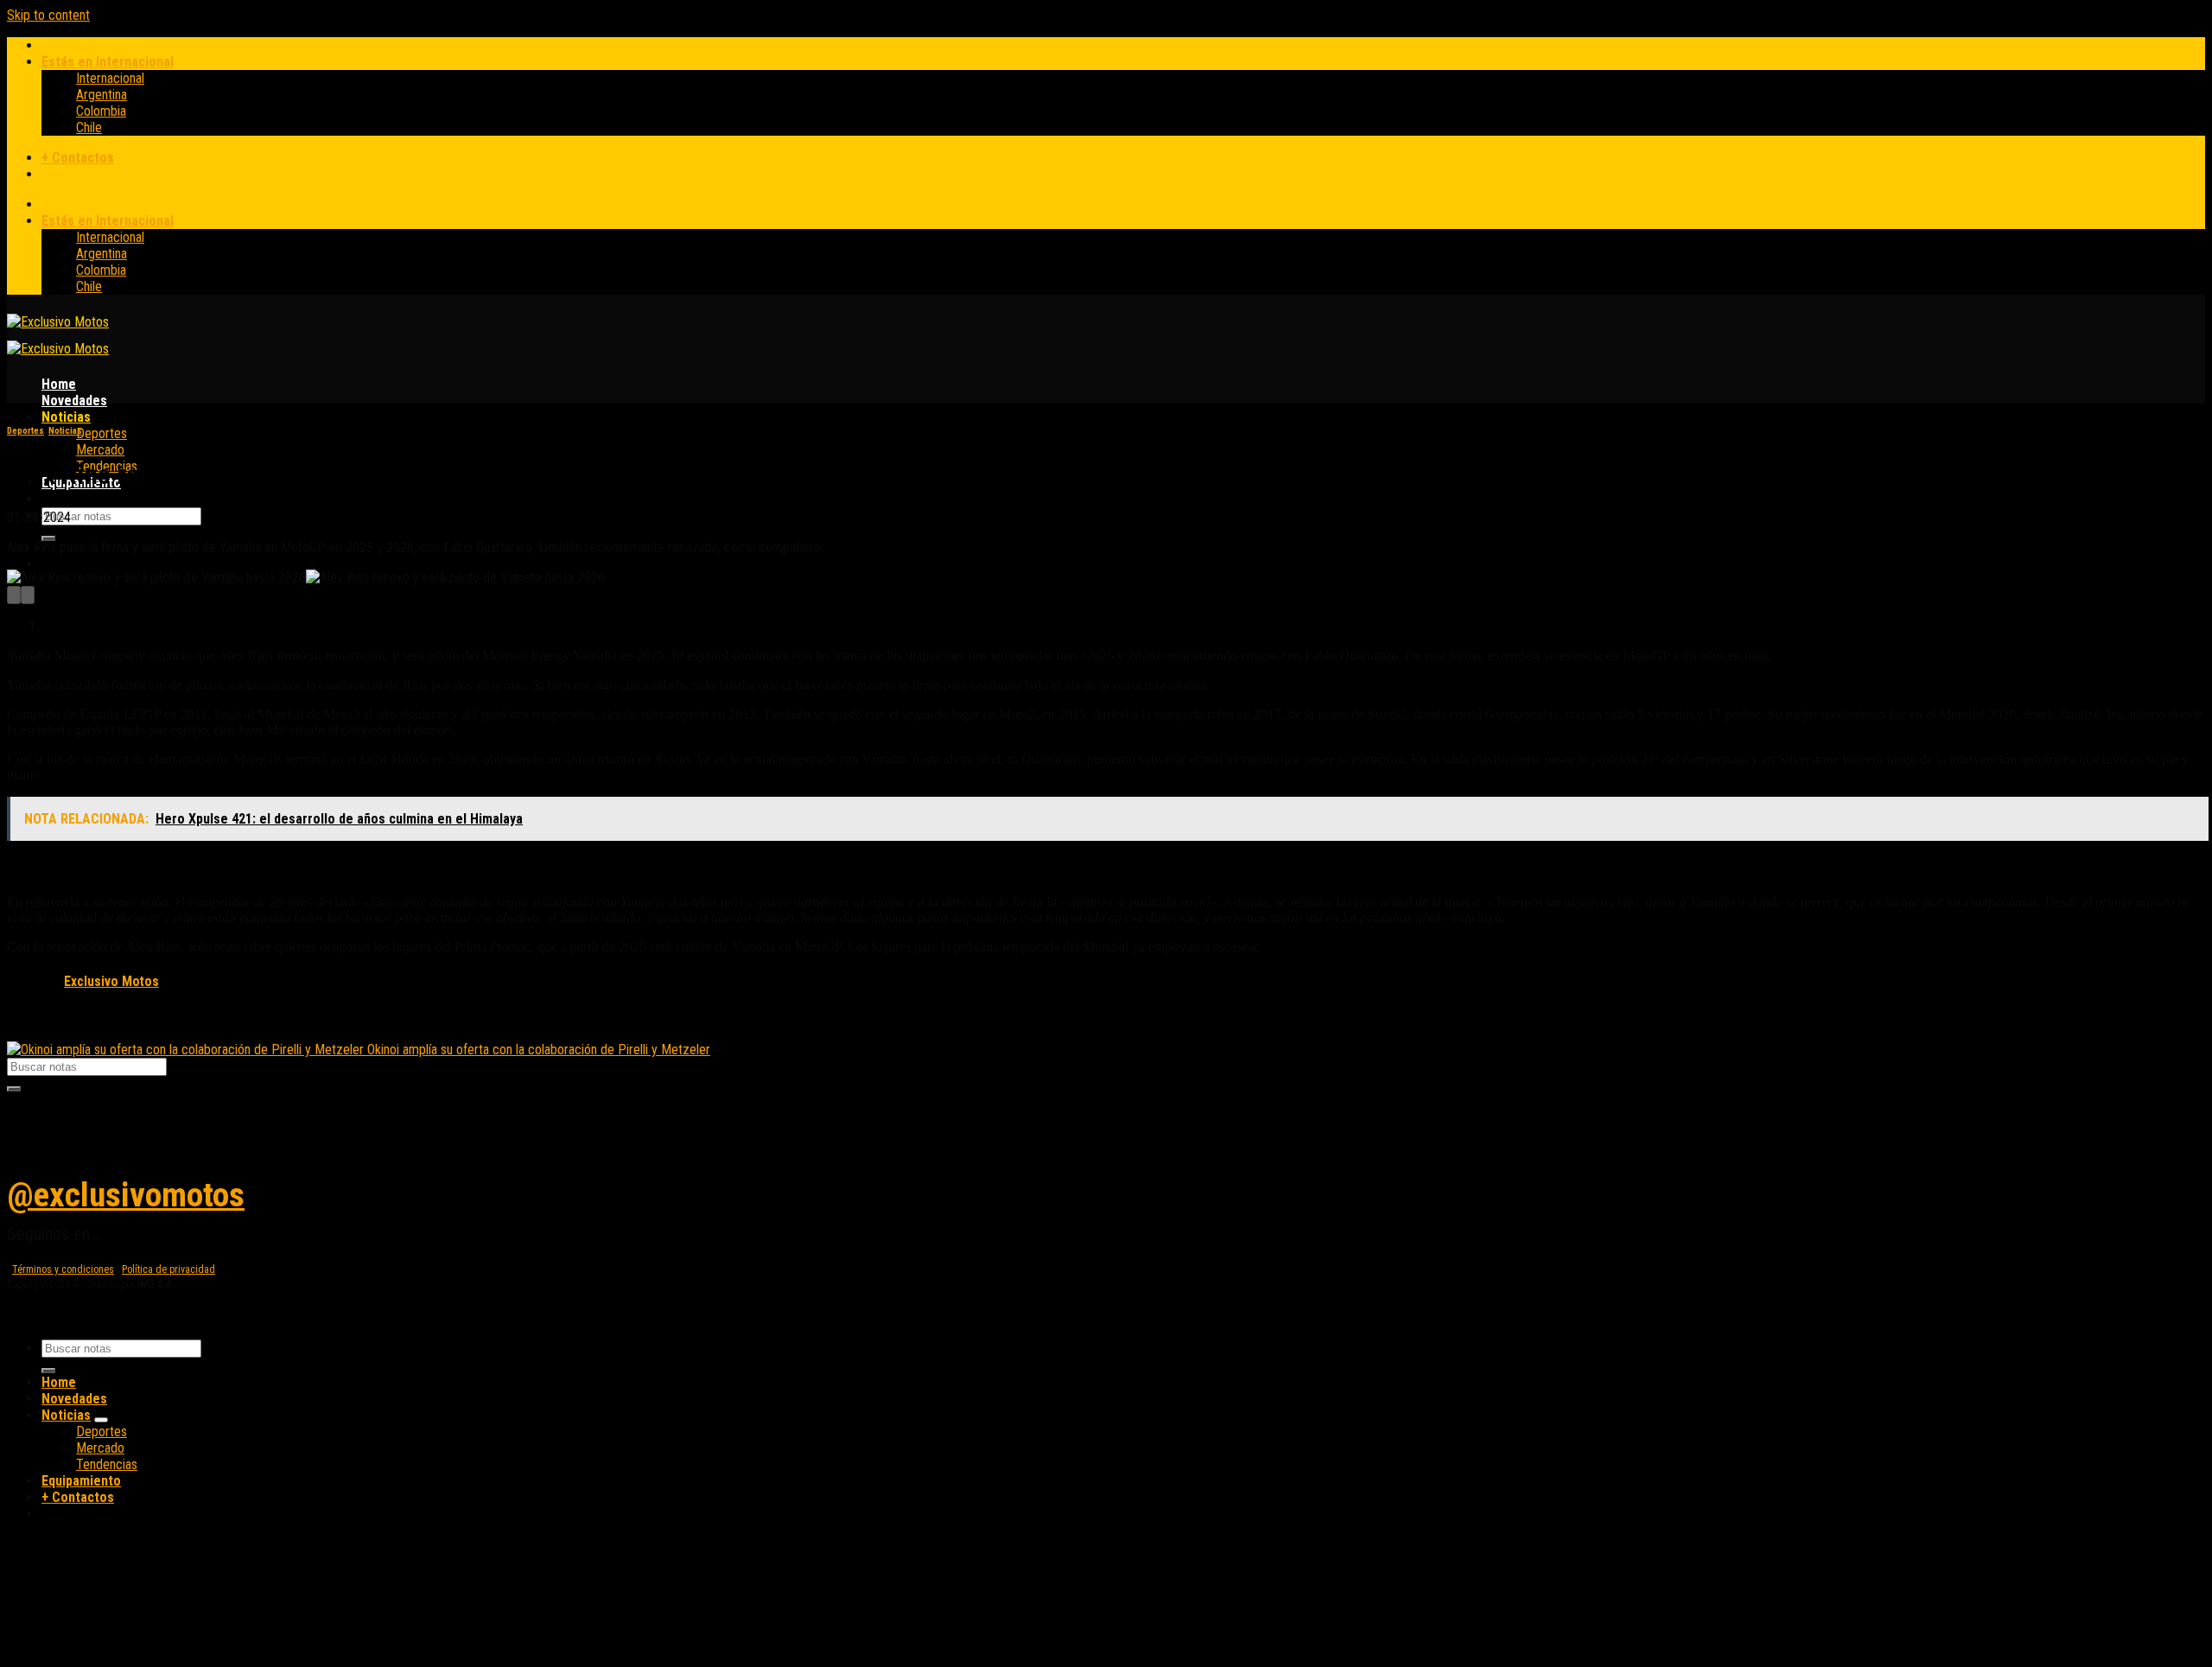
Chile (89, 127)
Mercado (100, 450)
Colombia (101, 111)
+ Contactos (78, 158)
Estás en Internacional (108, 62)
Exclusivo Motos (111, 982)
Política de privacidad (168, 1269)
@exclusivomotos (126, 1195)
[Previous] (14, 595)
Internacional (110, 78)
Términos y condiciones (63, 1269)
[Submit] (48, 538)
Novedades (74, 401)
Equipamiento (81, 1481)
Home (59, 384)
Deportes (102, 433)
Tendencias (107, 1464)
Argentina (102, 95)
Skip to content (48, 15)
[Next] (28, 595)
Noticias (66, 417)
